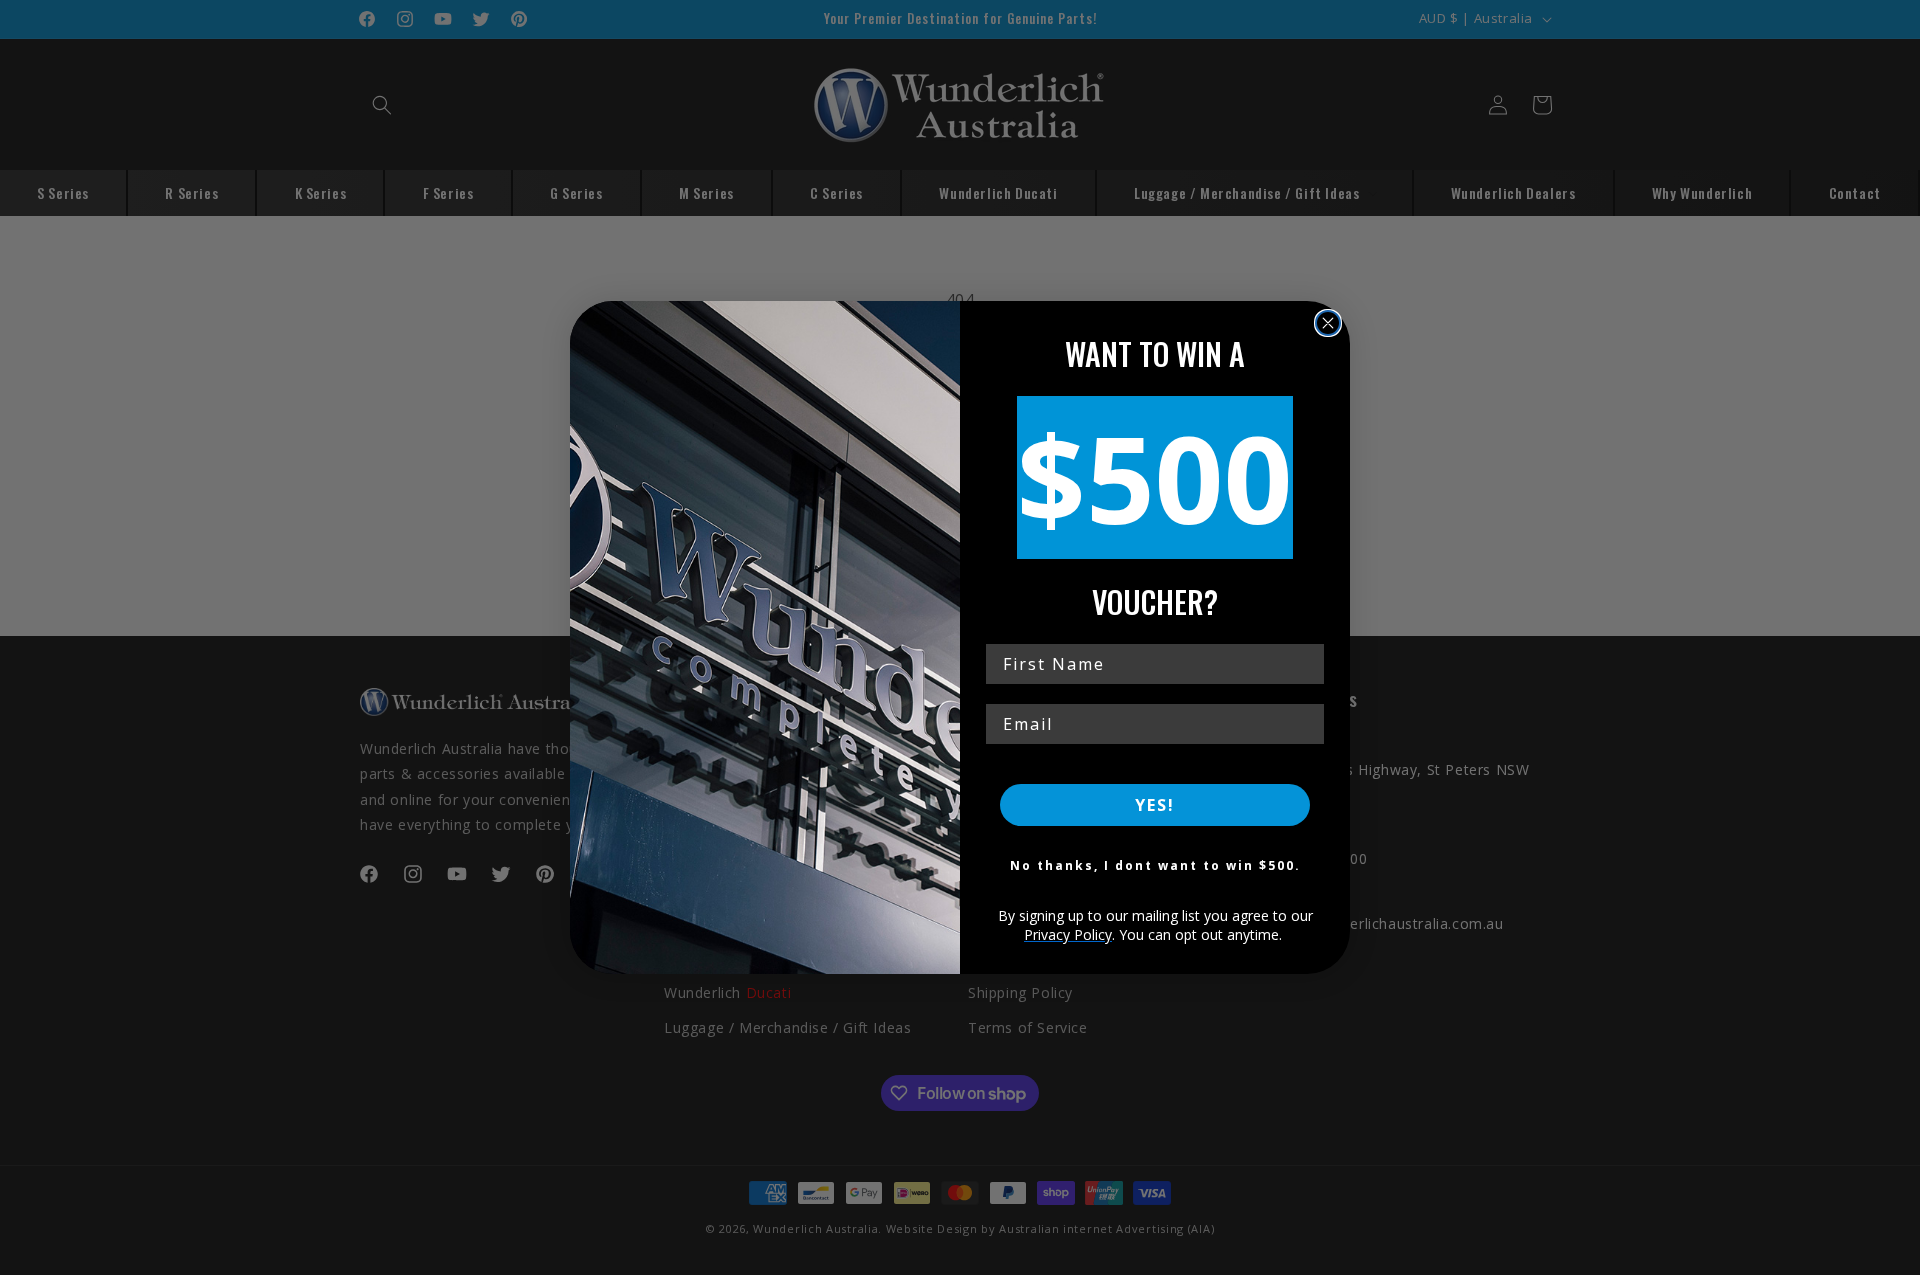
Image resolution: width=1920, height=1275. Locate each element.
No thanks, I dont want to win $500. (1155, 865)
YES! (1155, 805)
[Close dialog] (1328, 323)
